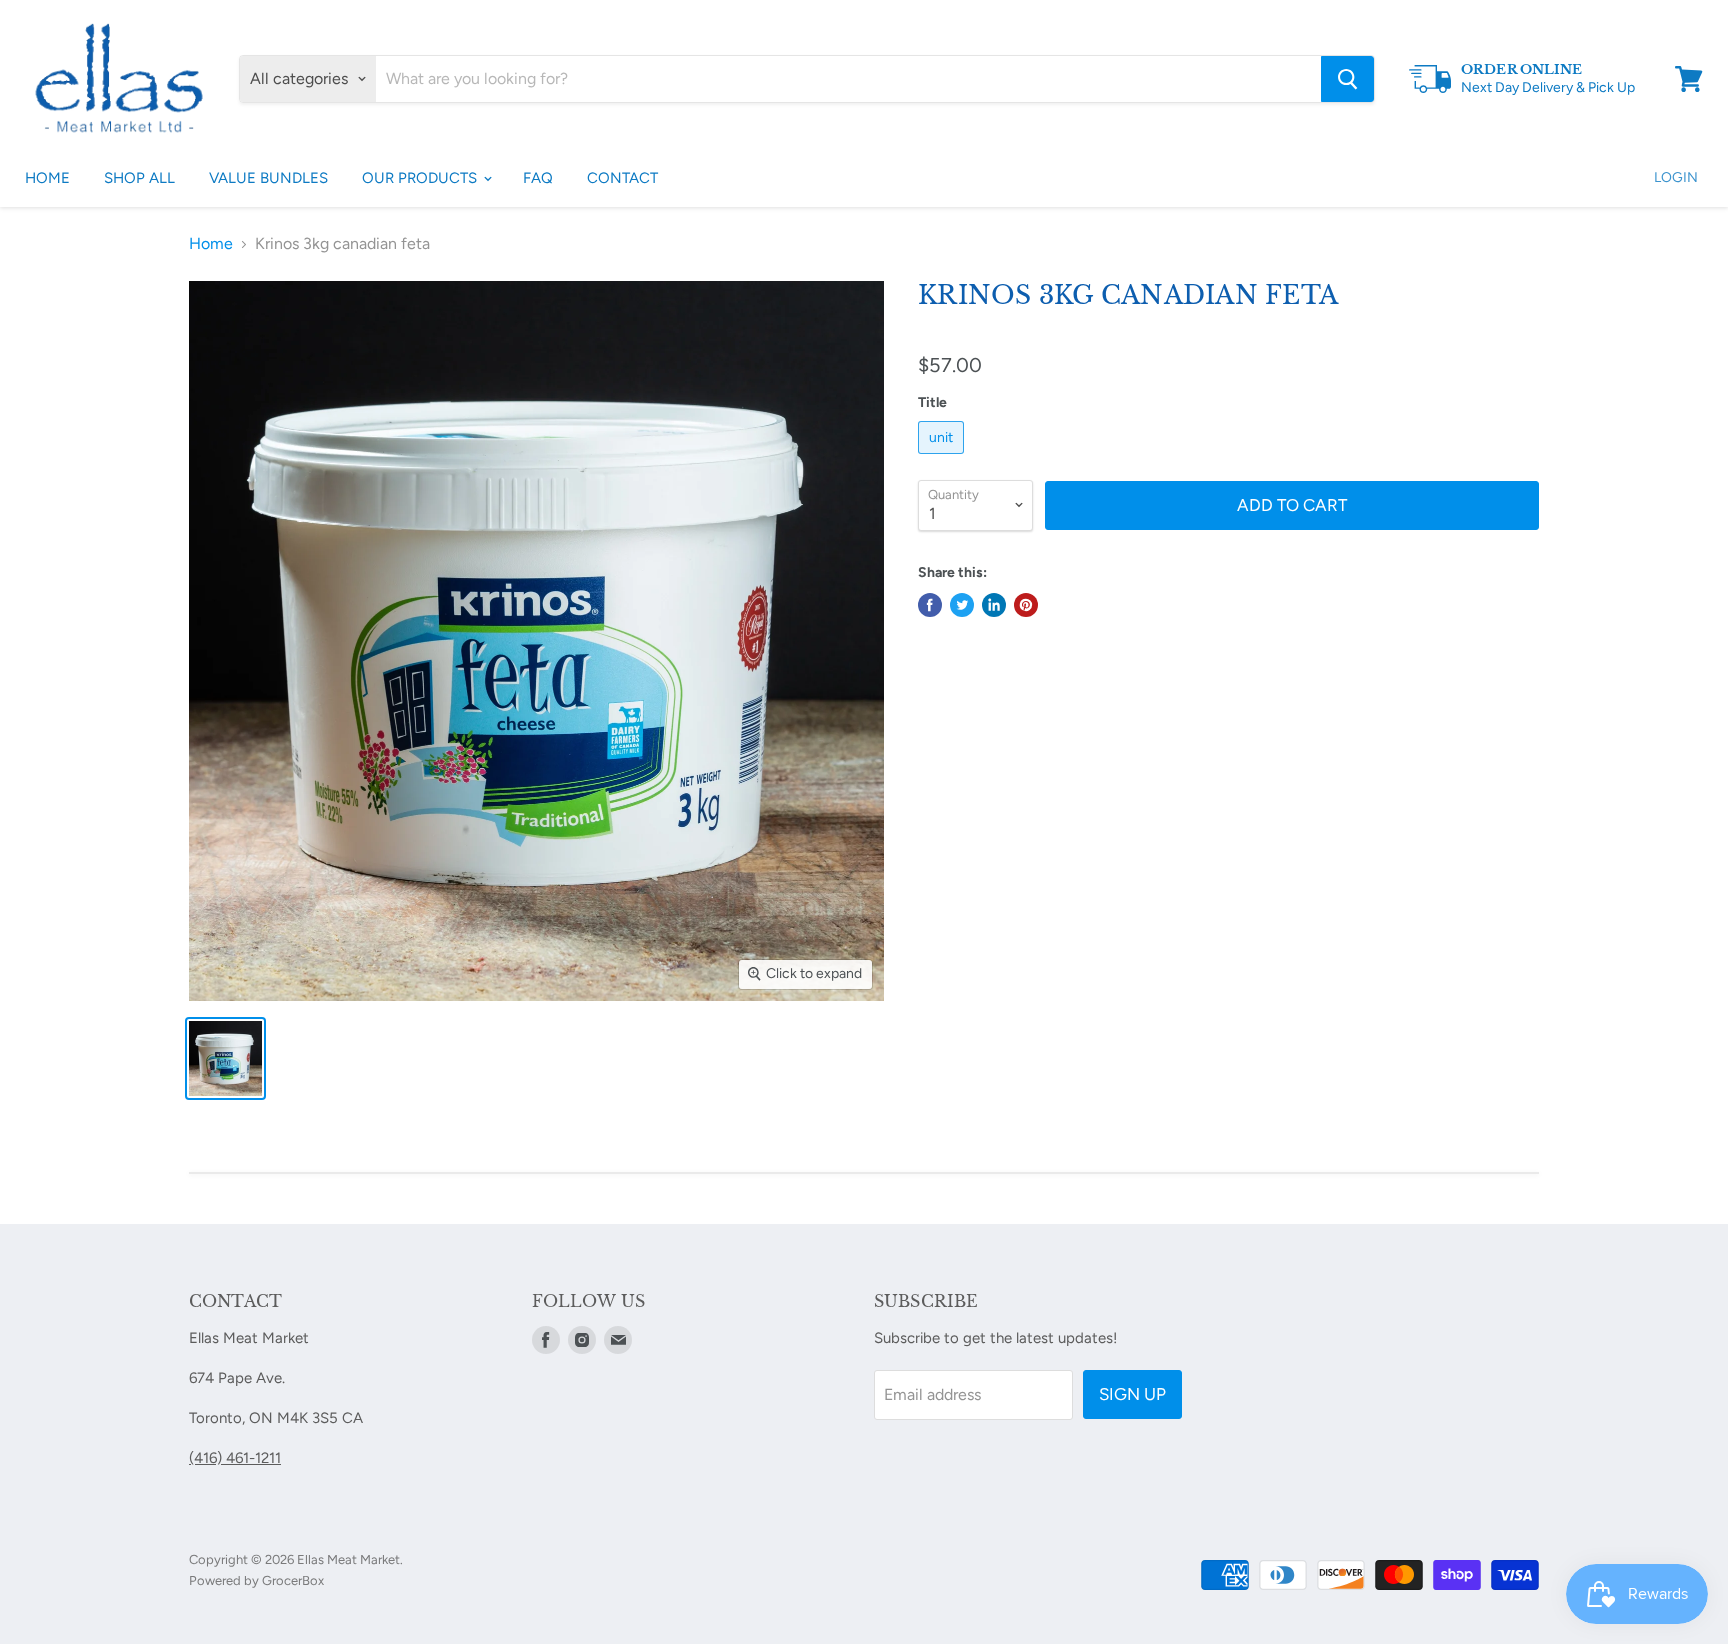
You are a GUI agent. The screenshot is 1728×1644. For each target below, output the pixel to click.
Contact (622, 178)
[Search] (1347, 79)
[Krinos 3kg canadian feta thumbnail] (225, 1058)
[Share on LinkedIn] (994, 605)
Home (47, 178)
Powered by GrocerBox (256, 1580)
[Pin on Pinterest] (1026, 605)
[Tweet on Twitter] (962, 605)
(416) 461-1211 (235, 1458)
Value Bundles (268, 178)
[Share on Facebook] (930, 605)
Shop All (139, 178)
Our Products (421, 178)
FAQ (538, 178)
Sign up (1132, 1394)
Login (1676, 177)
